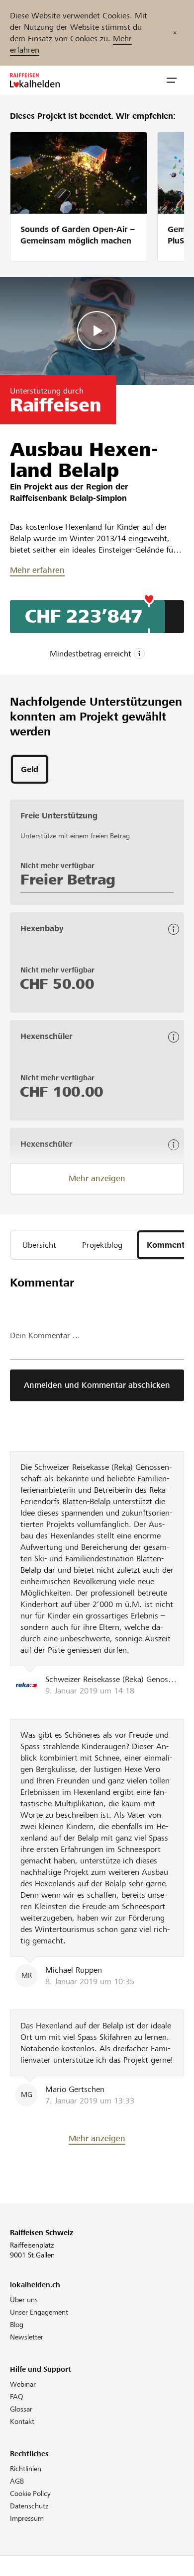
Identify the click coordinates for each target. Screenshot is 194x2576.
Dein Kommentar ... (45, 1335)
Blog (17, 2325)
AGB (17, 2481)
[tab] (30, 769)
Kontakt (22, 2421)
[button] (172, 80)
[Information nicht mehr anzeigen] (175, 33)
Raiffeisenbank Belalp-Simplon (68, 498)
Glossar (21, 2409)
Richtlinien (26, 2469)
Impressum (27, 2518)
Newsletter (27, 2337)
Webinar (23, 2384)
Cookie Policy (30, 2494)
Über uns (24, 2300)
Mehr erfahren (37, 570)
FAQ (17, 2397)
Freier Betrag (68, 880)
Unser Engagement (39, 2312)
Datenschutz (29, 2506)
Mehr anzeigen (97, 1178)
